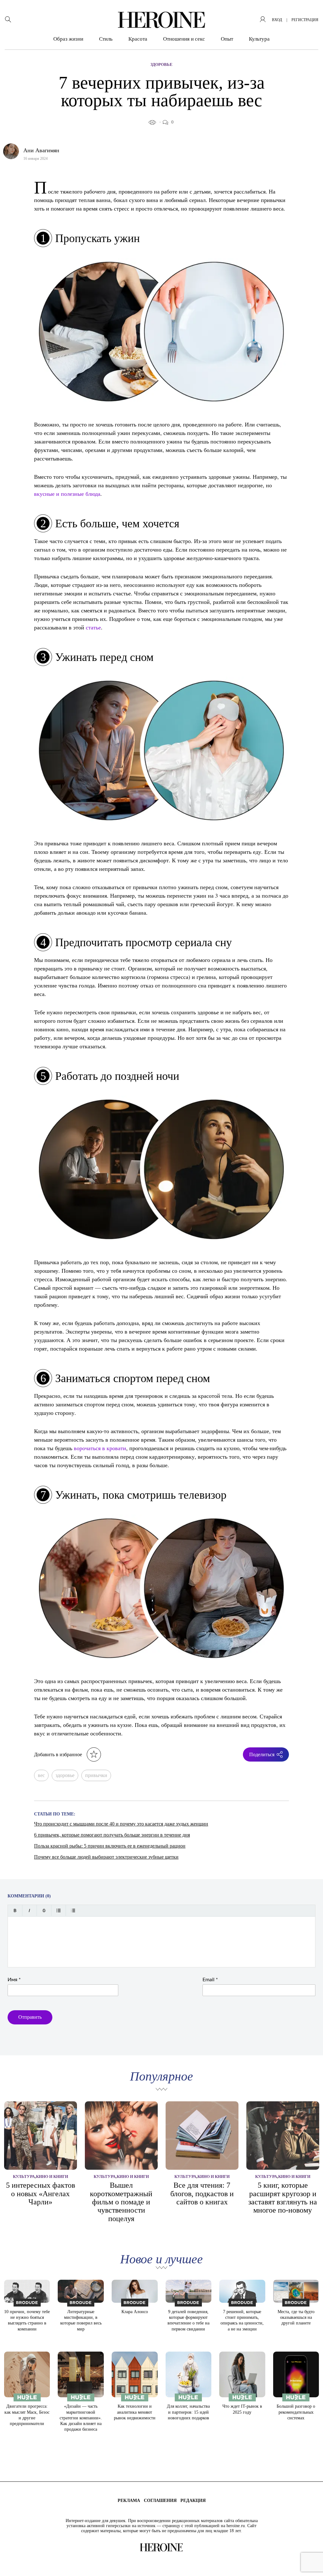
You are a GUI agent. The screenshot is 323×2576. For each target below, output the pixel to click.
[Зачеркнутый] (44, 1910)
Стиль (106, 39)
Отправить (30, 2017)
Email (210, 1980)
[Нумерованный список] (73, 1910)
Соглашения (160, 2501)
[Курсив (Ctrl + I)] (29, 1910)
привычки (96, 1775)
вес (41, 1775)
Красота (138, 39)
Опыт (227, 39)
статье (93, 627)
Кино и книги (52, 2177)
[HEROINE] (161, 20)
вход (277, 20)
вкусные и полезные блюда (67, 494)
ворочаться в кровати (100, 1448)
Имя (14, 1980)
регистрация (305, 20)
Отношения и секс (184, 39)
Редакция (193, 2501)
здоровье (65, 1775)
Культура (259, 39)
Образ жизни (68, 39)
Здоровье (161, 64)
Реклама (129, 2501)
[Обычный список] (59, 1910)
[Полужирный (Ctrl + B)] (15, 1910)
